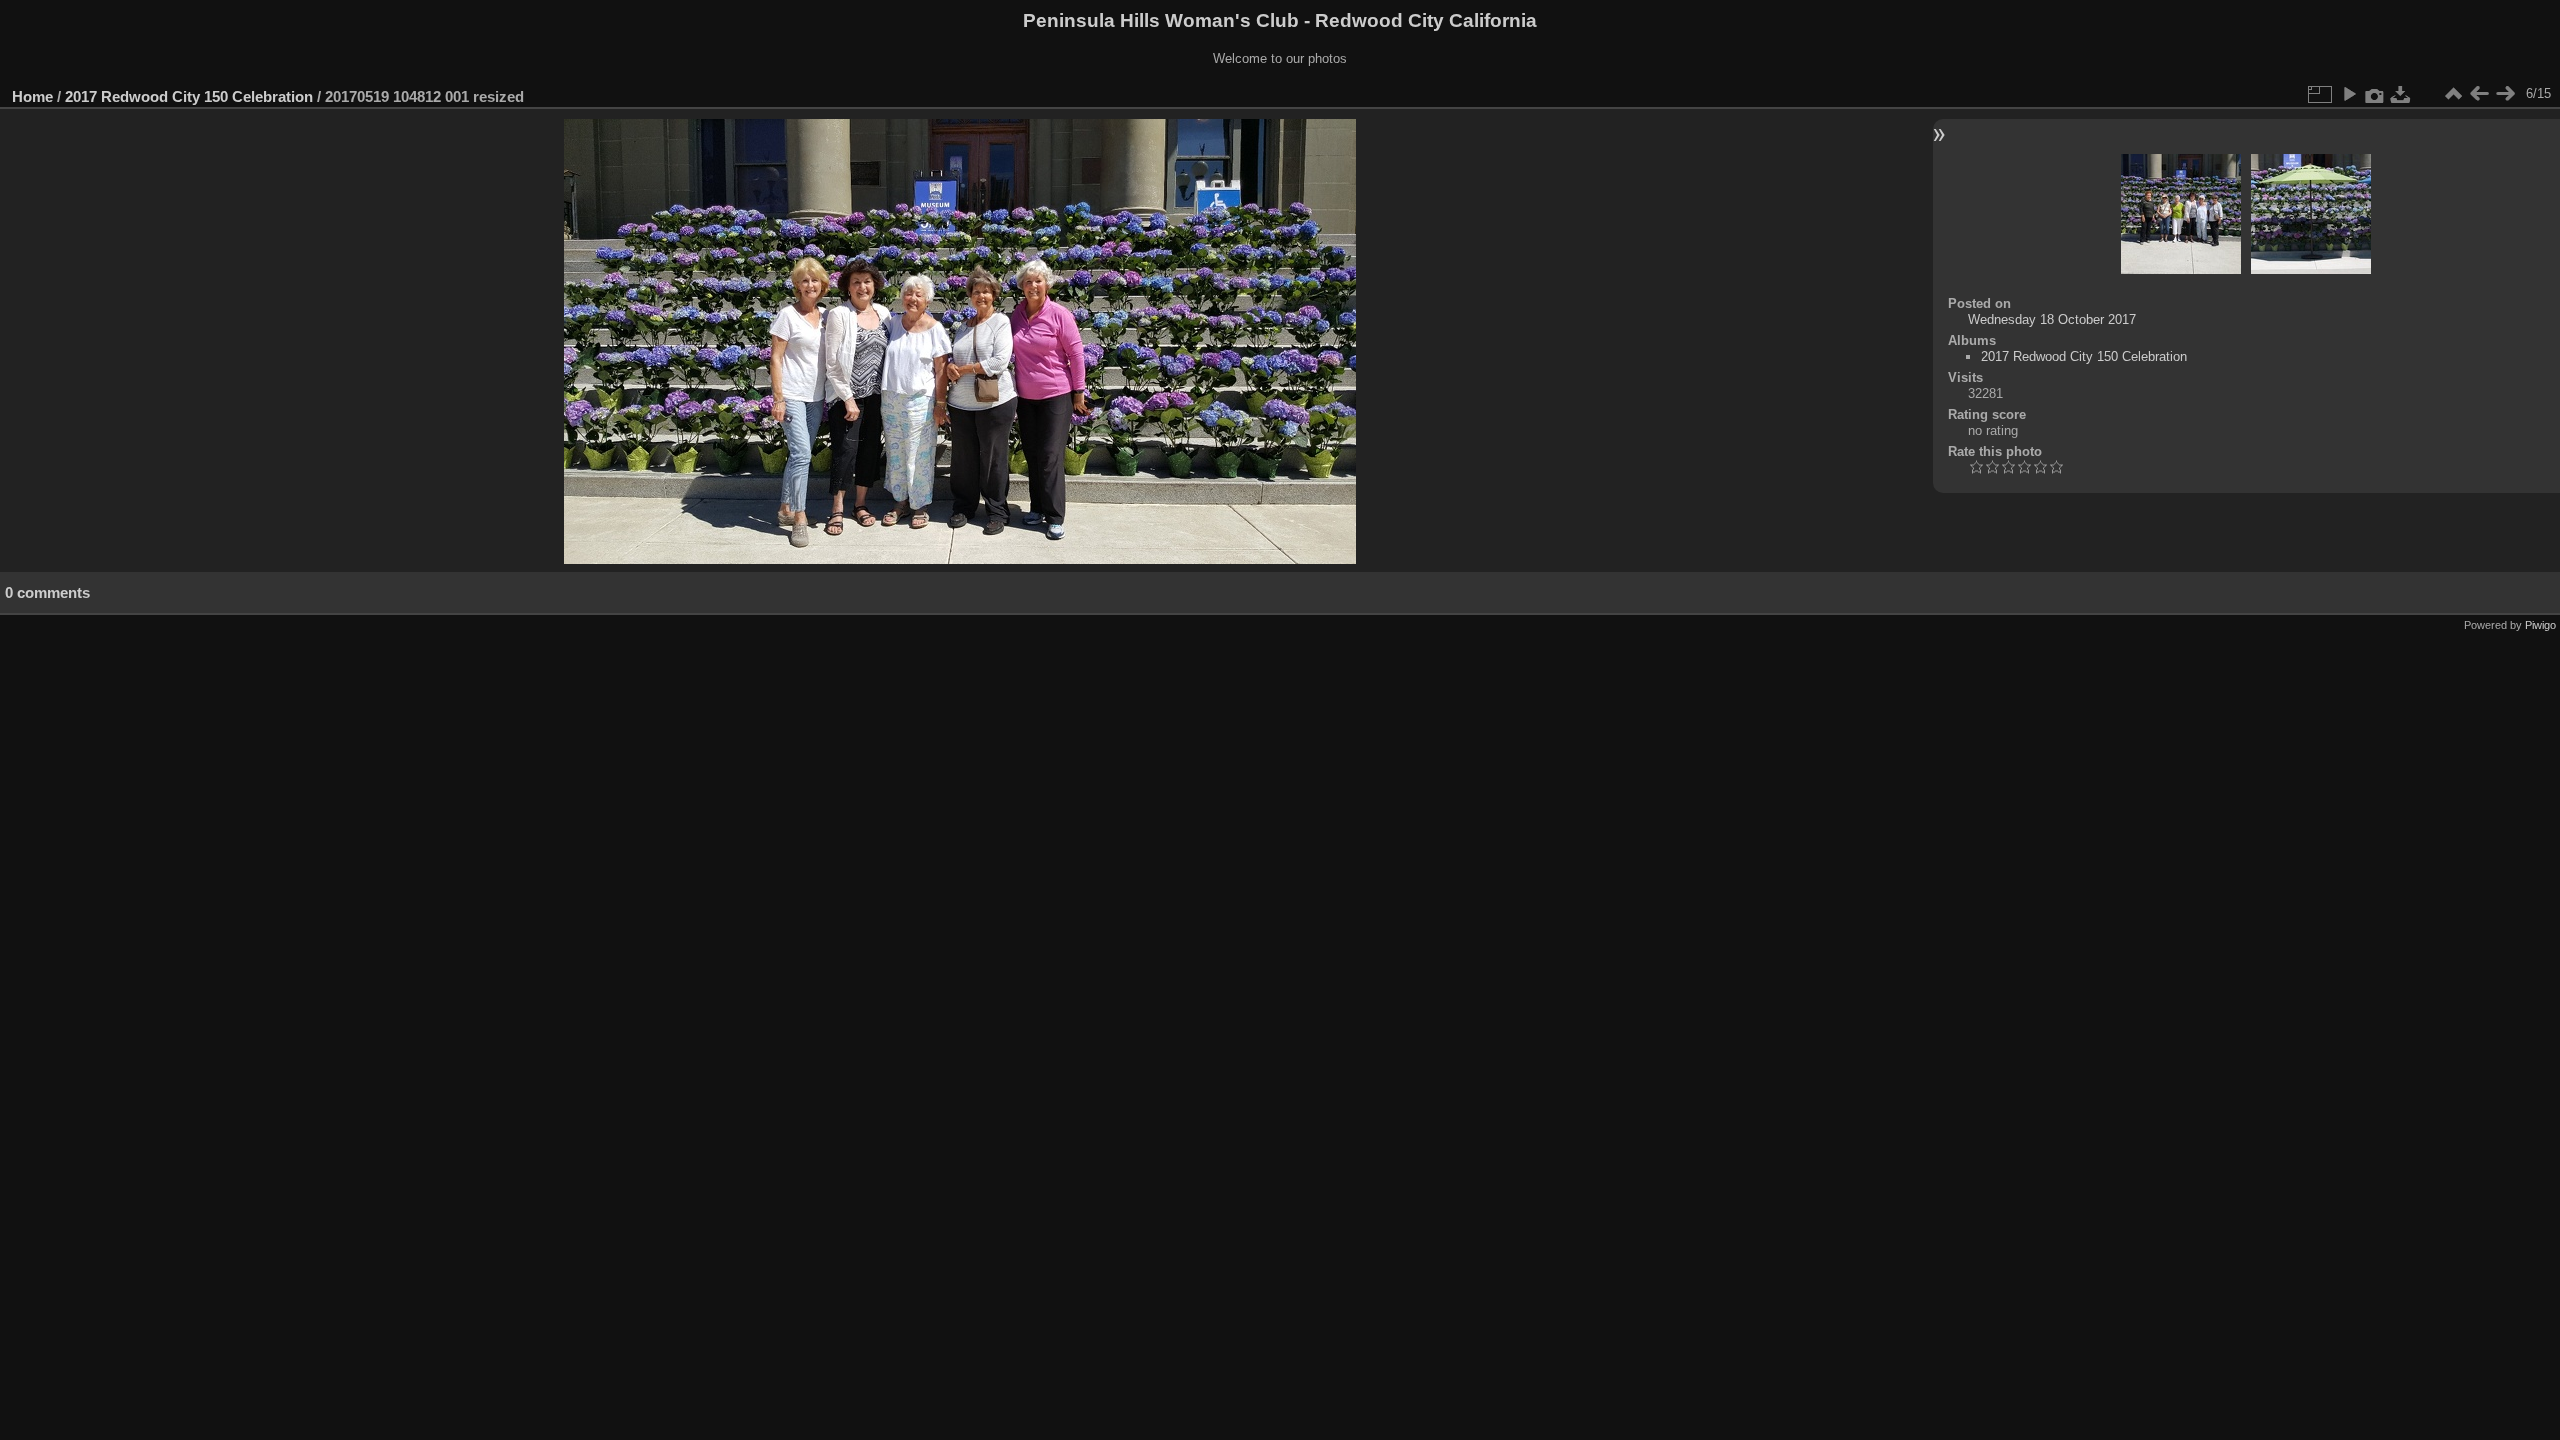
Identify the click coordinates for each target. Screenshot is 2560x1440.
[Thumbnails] (2453, 94)
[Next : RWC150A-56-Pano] (2505, 94)
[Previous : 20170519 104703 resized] (2479, 94)
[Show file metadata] (2375, 94)
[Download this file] (2401, 94)
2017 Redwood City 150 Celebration (189, 96)
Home (32, 96)
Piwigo (2540, 625)
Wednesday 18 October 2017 (2052, 319)
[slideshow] (2349, 94)
